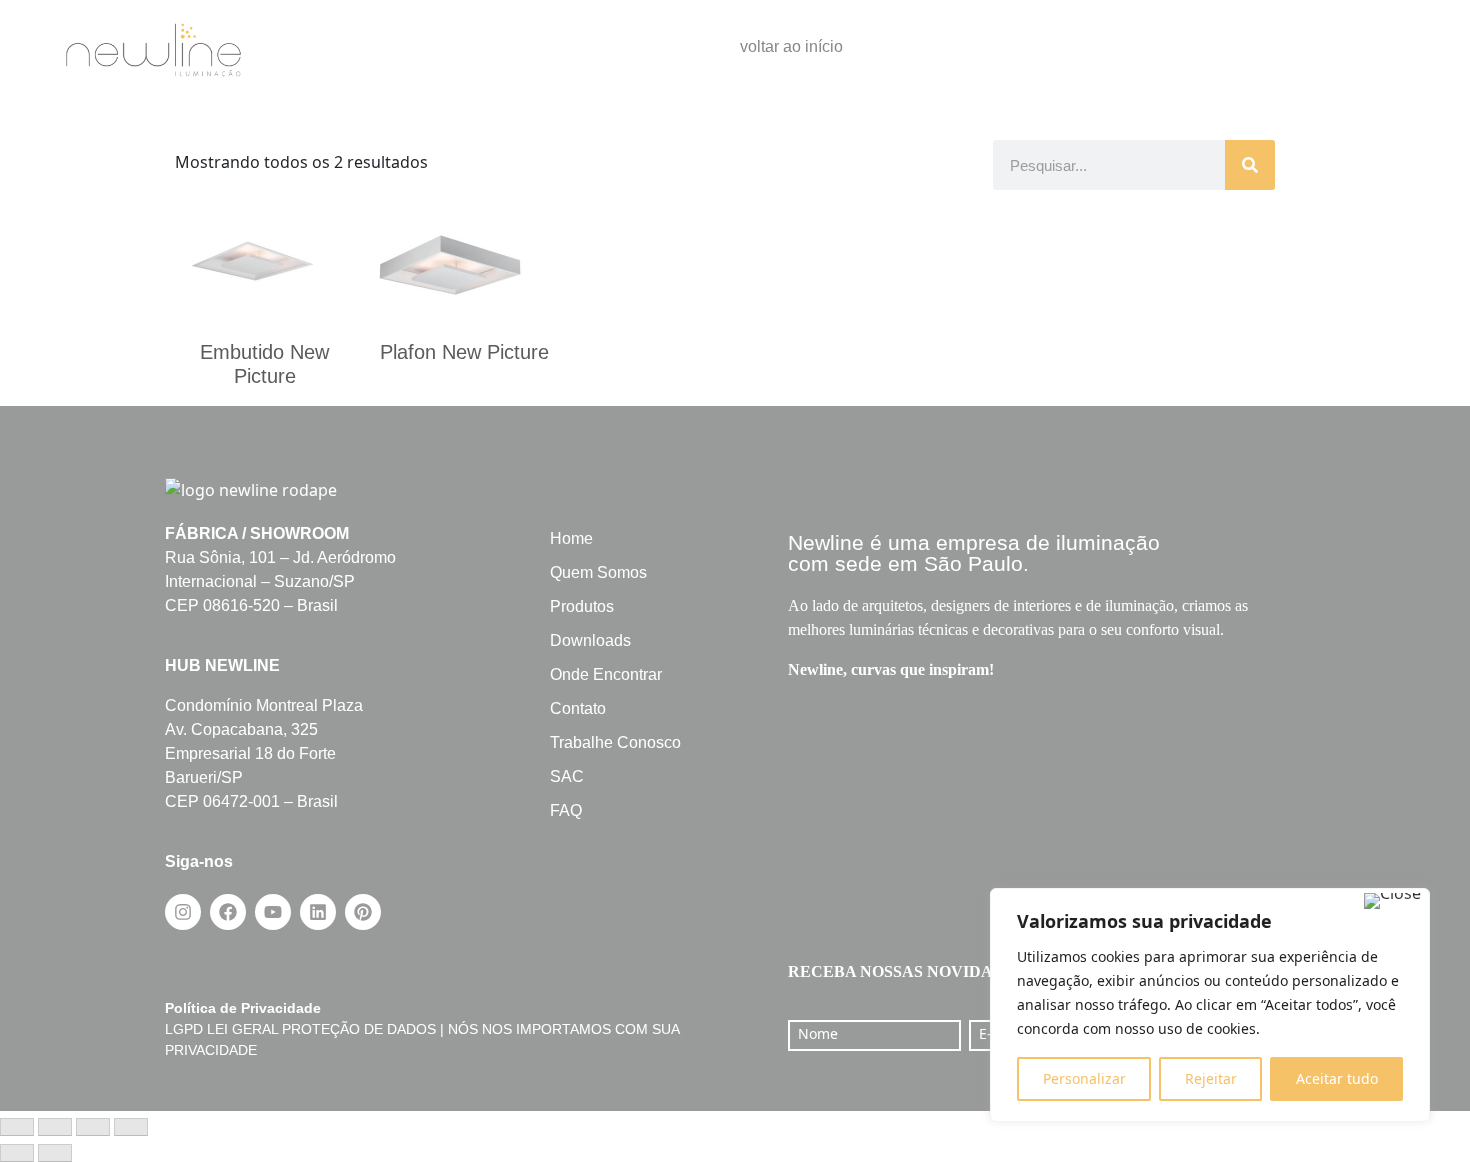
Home (571, 538)
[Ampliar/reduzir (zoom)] (17, 1127)
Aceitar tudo (1337, 1078)
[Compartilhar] (93, 1127)
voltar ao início (791, 46)
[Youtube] (273, 912)
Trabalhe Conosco (615, 742)
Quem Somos (598, 572)
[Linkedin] (318, 912)
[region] (1210, 1005)
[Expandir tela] (55, 1127)
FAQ (566, 810)
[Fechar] (1392, 901)
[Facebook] (228, 912)
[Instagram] (183, 912)
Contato (578, 708)
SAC (567, 776)
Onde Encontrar (606, 674)
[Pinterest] (363, 912)
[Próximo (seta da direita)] (55, 1153)
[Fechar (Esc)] (131, 1127)
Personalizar (1084, 1078)
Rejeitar (1211, 1078)
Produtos (582, 606)
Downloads (590, 640)
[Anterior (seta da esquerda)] (17, 1153)
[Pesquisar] (1250, 165)
